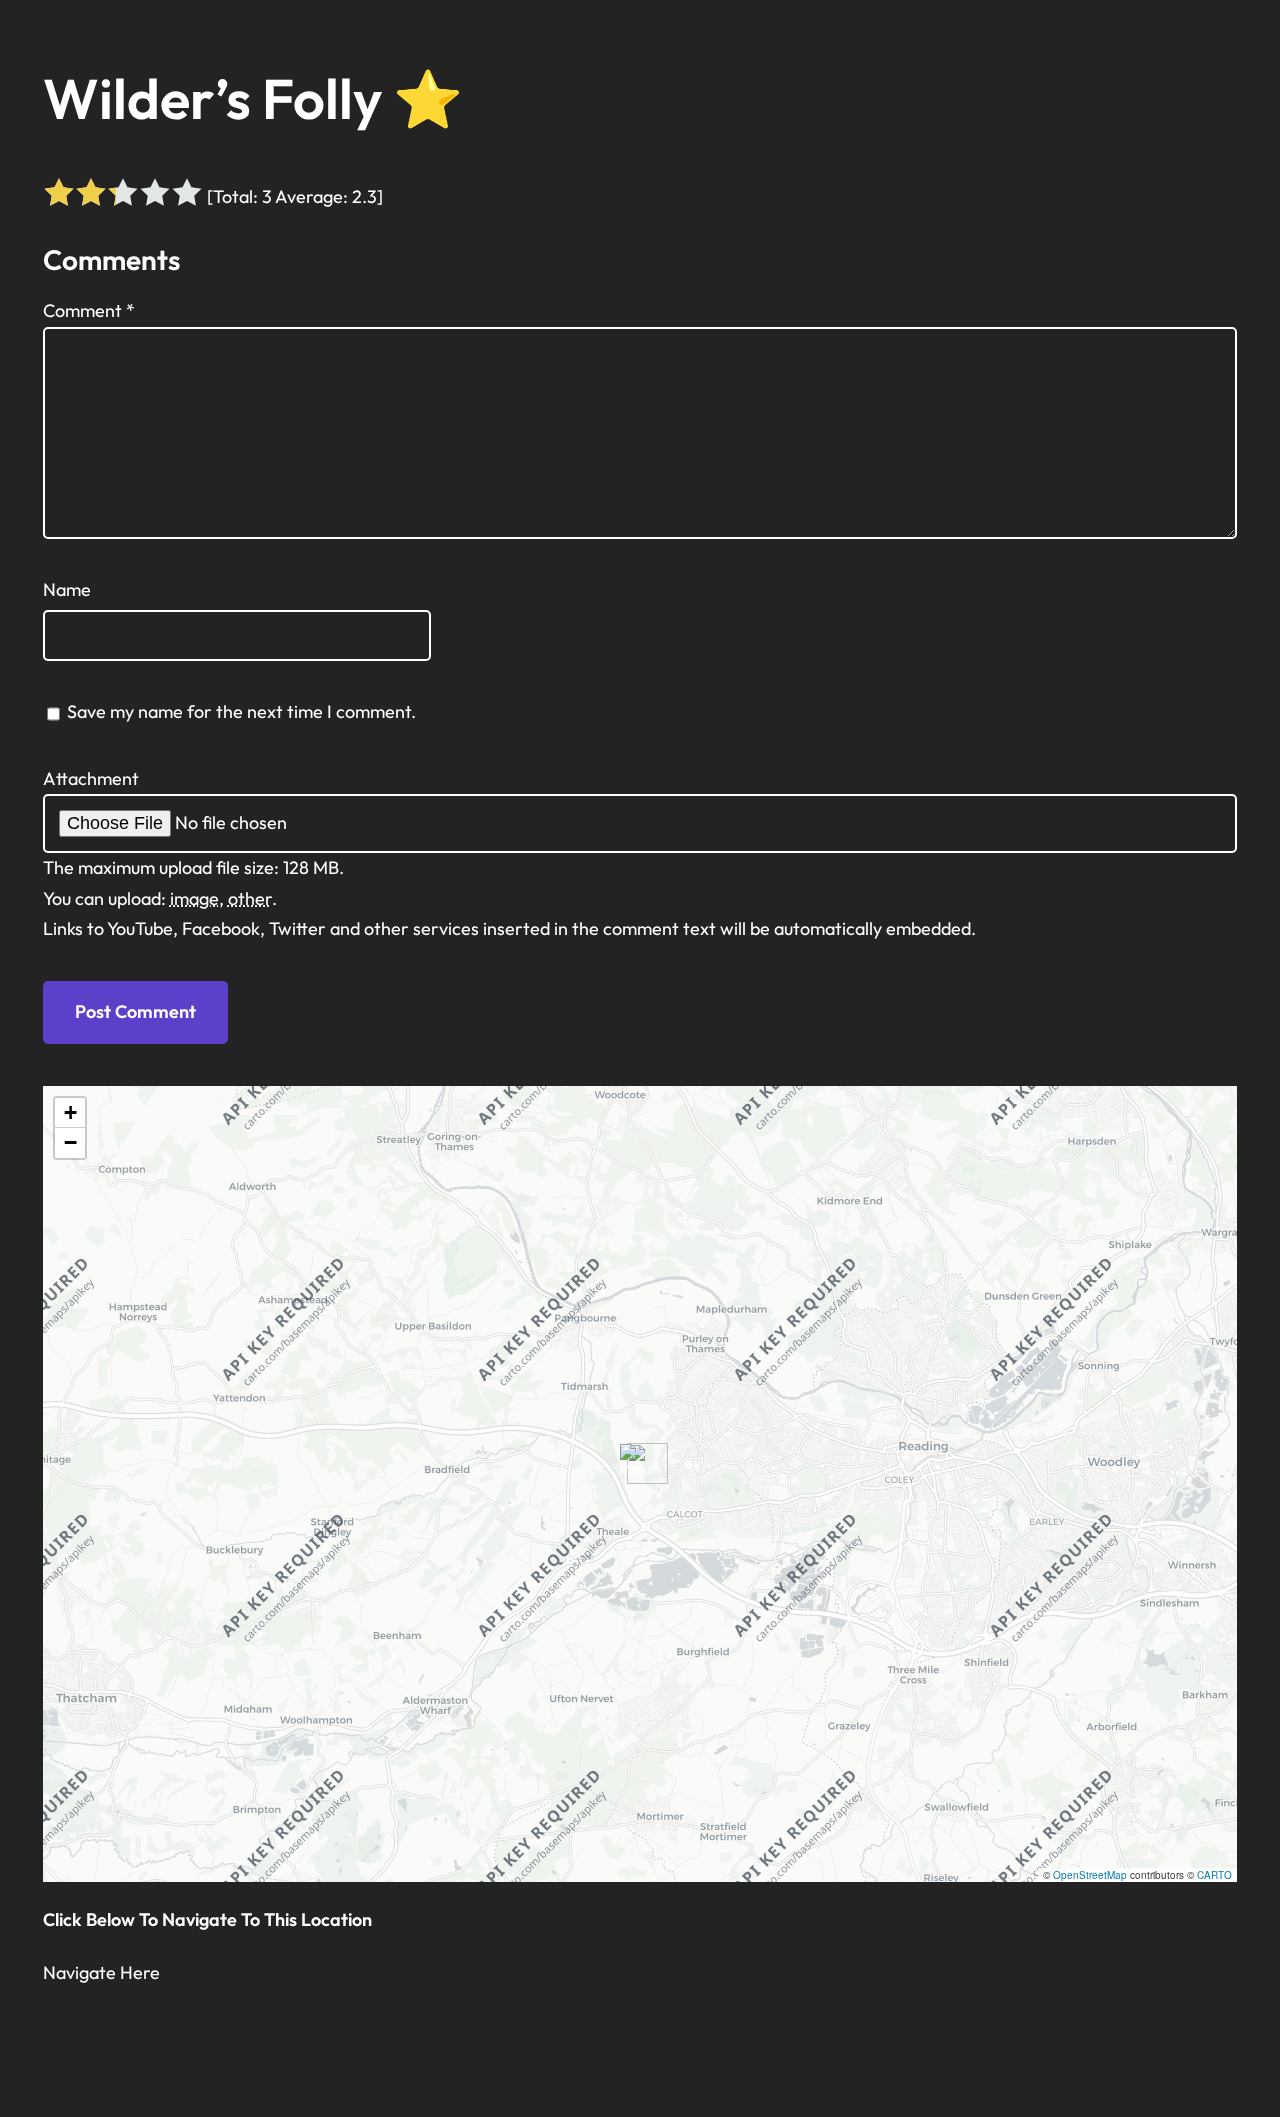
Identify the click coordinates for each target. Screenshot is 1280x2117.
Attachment (91, 778)
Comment (89, 310)
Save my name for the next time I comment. (241, 711)
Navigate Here (101, 1972)
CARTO (1214, 1875)
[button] (640, 1464)
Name (67, 589)
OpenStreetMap (1090, 1875)
